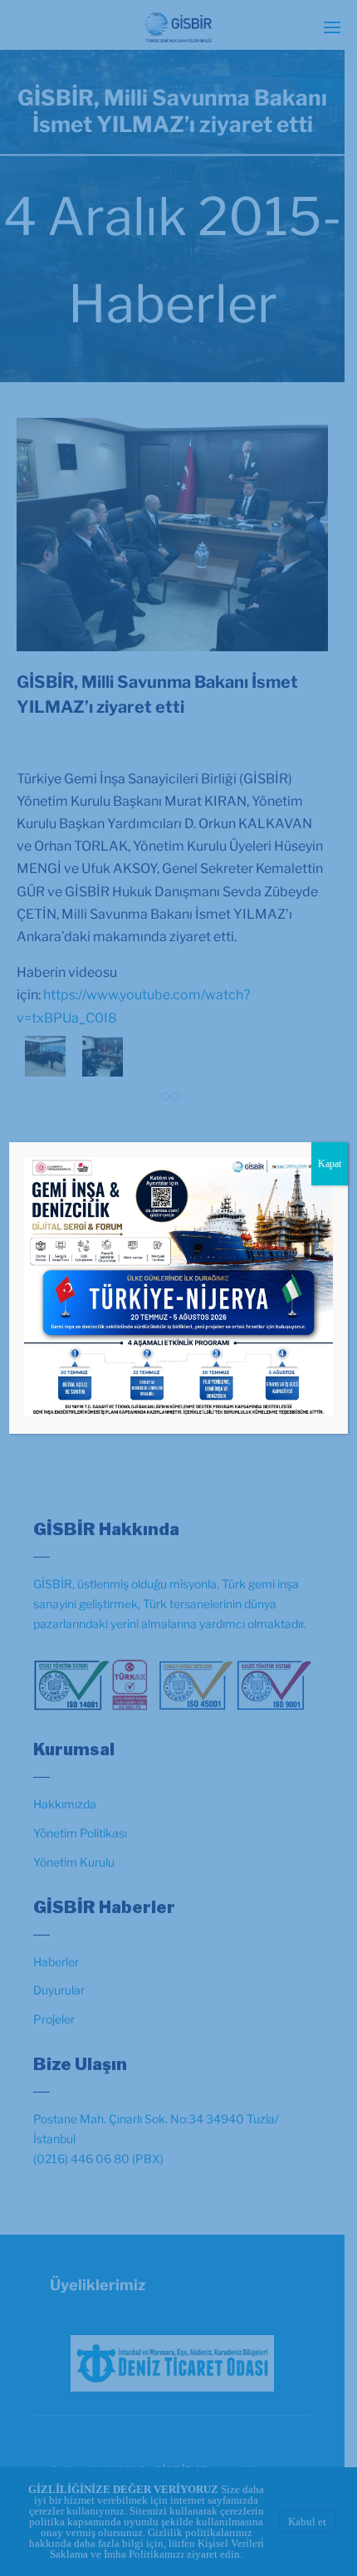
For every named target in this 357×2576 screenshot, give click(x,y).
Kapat (330, 1164)
